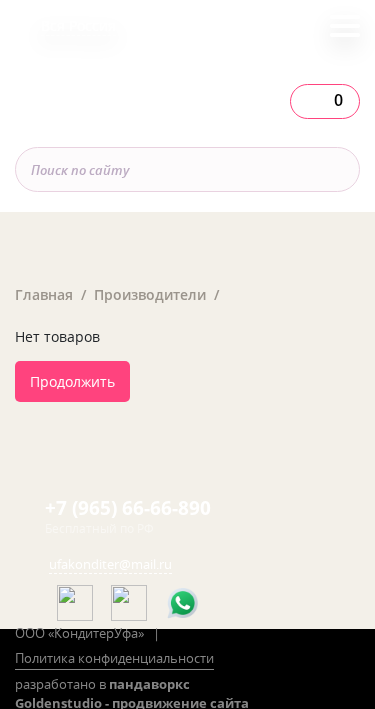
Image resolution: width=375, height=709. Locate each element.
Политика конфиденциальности (114, 658)
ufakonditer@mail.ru (110, 564)
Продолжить (72, 381)
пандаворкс (149, 684)
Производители (150, 294)
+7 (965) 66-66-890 (128, 507)
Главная (44, 294)
